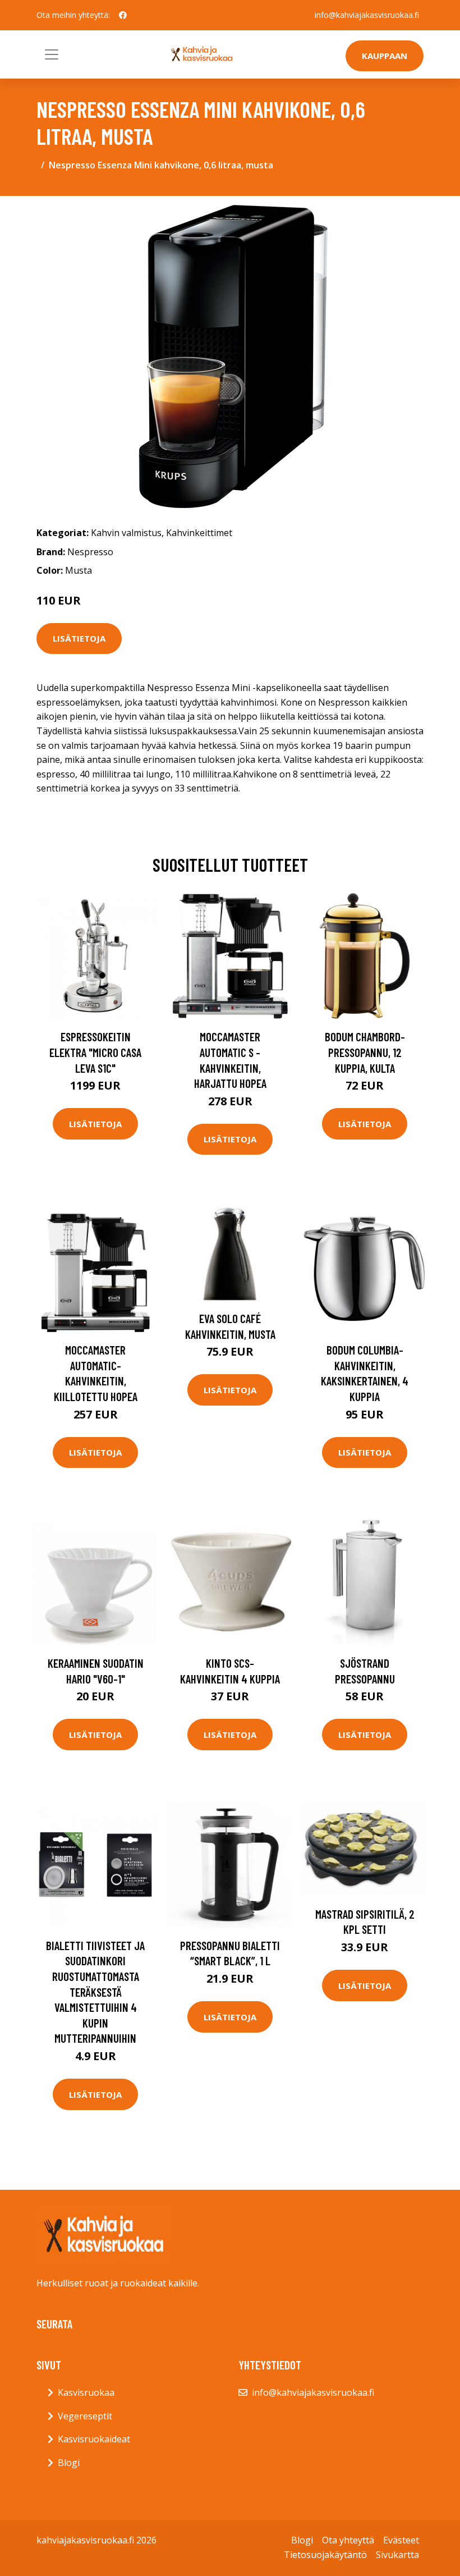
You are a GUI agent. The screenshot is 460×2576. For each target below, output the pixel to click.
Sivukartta (397, 2555)
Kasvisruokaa (86, 2392)
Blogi (69, 2463)
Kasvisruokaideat (94, 2439)
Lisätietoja (79, 638)
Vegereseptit (85, 2416)
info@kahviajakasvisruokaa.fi (367, 15)
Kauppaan (385, 56)
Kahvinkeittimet (199, 533)
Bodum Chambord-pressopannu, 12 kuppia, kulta (365, 1052)
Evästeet (401, 2540)
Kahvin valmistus (126, 533)
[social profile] (123, 15)
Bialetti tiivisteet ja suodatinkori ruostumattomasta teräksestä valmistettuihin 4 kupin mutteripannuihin (95, 1992)
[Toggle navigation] (52, 54)
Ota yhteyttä (348, 2540)
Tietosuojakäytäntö (325, 2555)
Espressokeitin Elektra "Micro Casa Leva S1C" (95, 1052)
